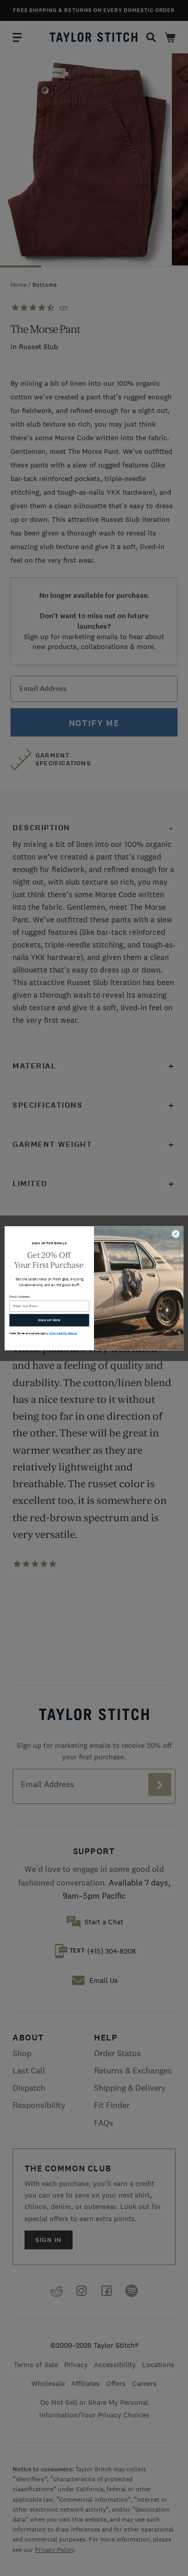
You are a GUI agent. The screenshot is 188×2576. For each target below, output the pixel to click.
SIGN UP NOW (49, 1320)
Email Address (20, 1297)
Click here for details (63, 1333)
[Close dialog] (176, 1234)
